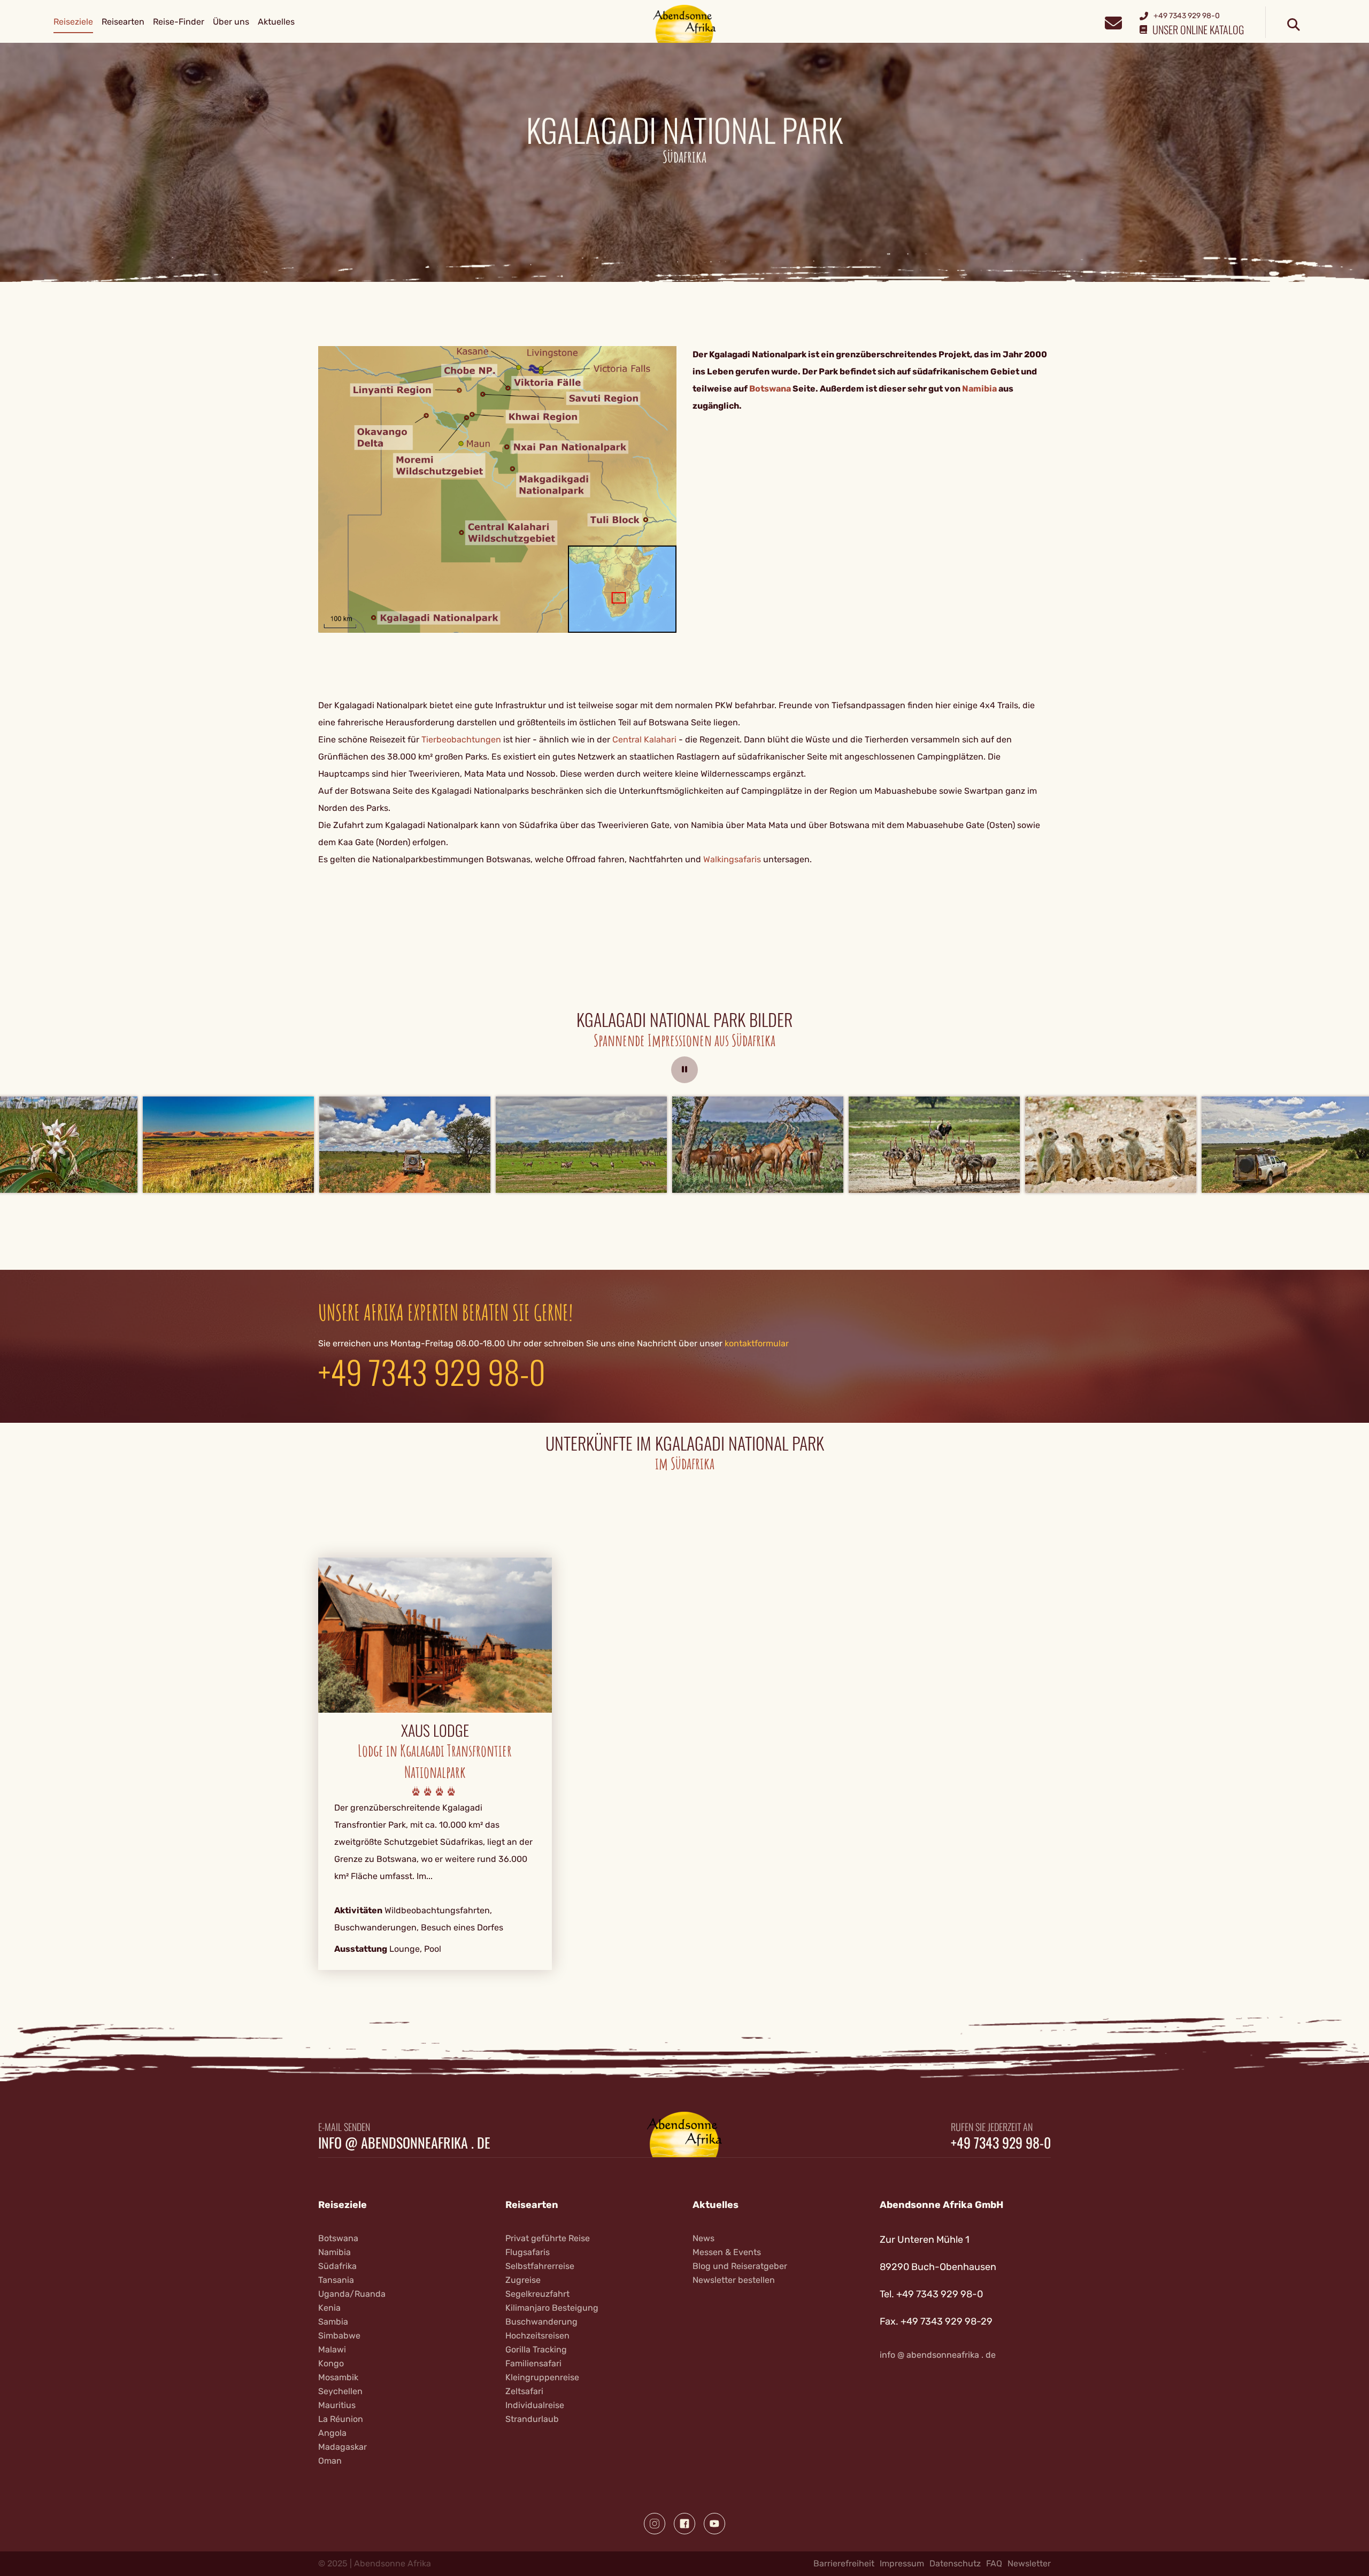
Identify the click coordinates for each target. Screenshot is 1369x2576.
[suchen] (1294, 25)
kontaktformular (757, 1343)
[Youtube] (714, 2524)
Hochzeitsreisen (537, 2336)
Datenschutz (955, 2563)
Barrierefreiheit (844, 2563)
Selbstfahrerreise (540, 2266)
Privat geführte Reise (548, 2238)
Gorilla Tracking (536, 2349)
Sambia (333, 2322)
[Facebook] (684, 2524)
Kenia (329, 2308)
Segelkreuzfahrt (537, 2294)
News (703, 2238)
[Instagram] (655, 2524)
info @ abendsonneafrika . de (404, 2143)
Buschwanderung (541, 2322)
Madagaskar (343, 2447)
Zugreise (523, 2280)
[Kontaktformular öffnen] (1113, 22)
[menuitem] (73, 22)
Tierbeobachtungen (461, 739)
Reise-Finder (179, 22)
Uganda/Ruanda (352, 2294)
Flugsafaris (528, 2252)
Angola (332, 2433)
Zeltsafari (524, 2391)
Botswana (338, 2238)
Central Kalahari (644, 739)
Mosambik (338, 2377)
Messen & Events (727, 2252)
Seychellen (340, 2391)
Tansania (336, 2280)
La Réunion (341, 2419)
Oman (330, 2461)
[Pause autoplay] (684, 1070)
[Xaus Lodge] (435, 1635)
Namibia (334, 2252)
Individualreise (535, 2405)
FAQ (994, 2563)
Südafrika (337, 2266)
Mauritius (337, 2405)
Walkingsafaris (732, 859)
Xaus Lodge (435, 1730)
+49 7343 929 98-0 (432, 1371)
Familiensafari (533, 2363)
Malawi (332, 2349)
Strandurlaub (532, 2419)
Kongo (331, 2363)
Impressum (902, 2563)
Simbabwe (339, 2336)
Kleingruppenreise (542, 2377)
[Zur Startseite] (685, 23)
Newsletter (1029, 2563)
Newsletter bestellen (734, 2280)
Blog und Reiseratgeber (740, 2266)
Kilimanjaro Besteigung (552, 2308)
